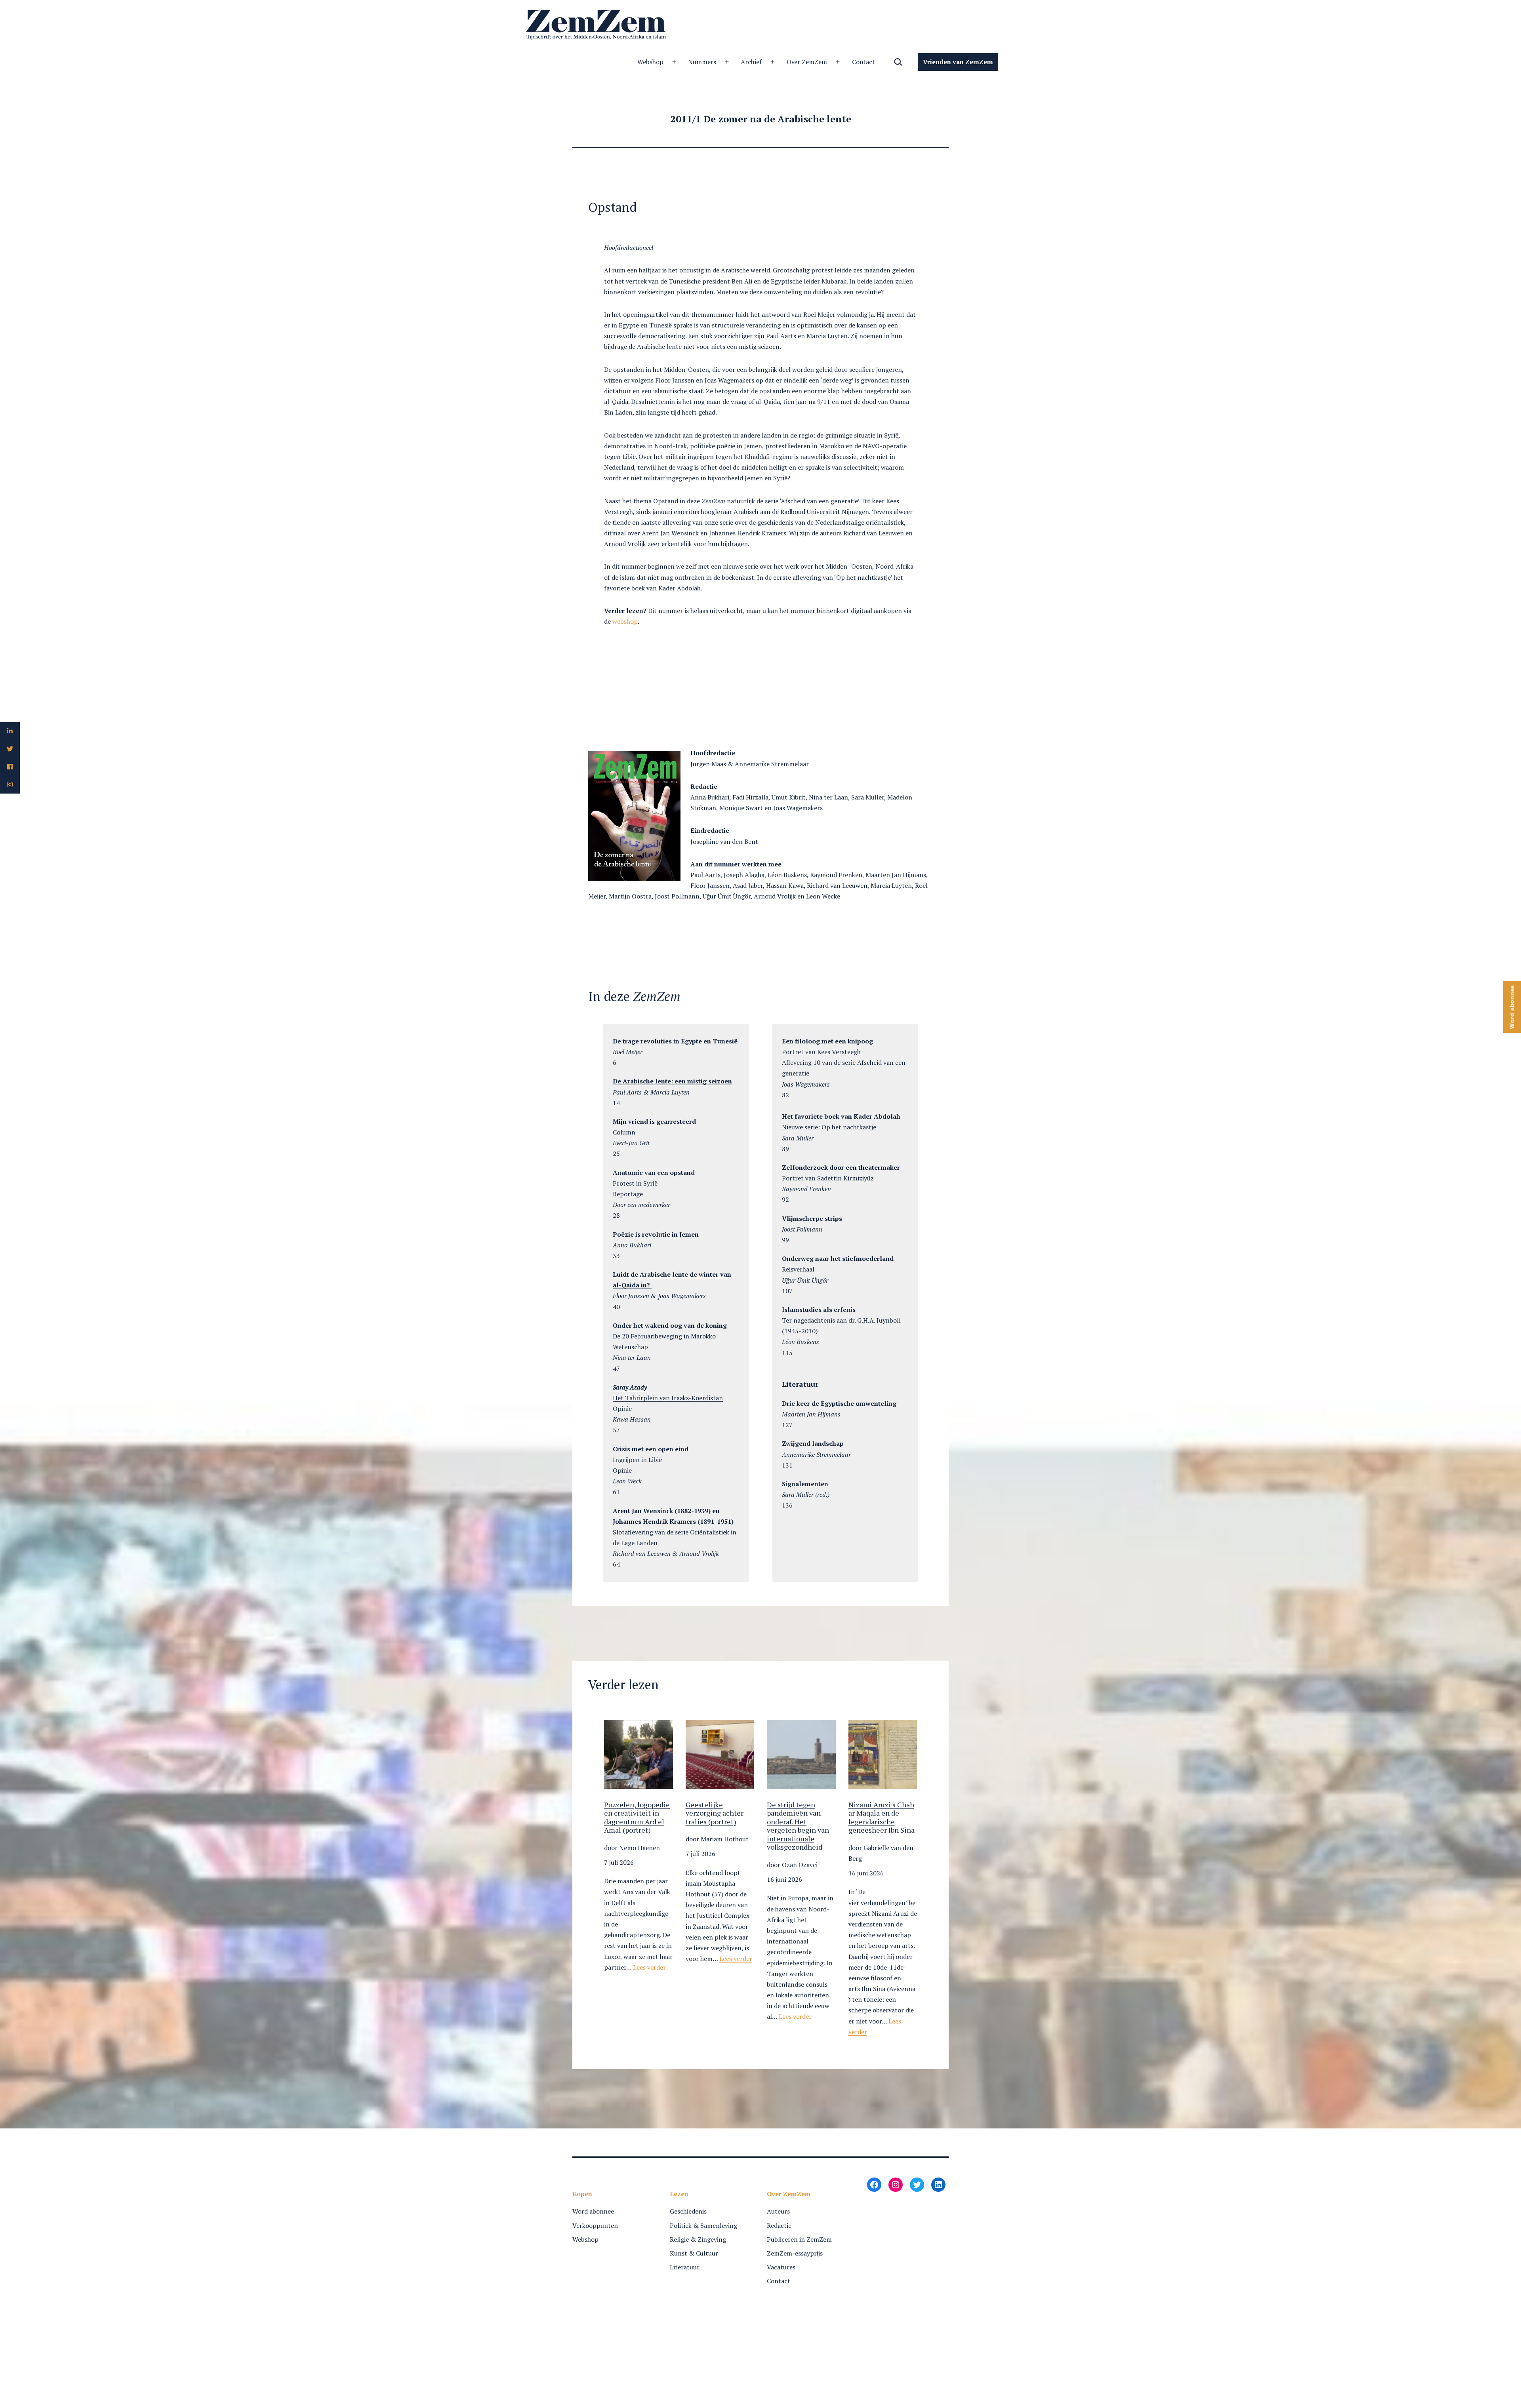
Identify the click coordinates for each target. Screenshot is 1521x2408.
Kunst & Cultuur (694, 2253)
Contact (864, 62)
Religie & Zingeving (698, 2239)
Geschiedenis (688, 2211)
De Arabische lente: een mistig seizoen (672, 1081)
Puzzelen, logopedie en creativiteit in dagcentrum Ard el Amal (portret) (637, 1818)
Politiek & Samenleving (703, 2225)
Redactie (779, 2225)
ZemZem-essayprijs (795, 2253)
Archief (751, 62)
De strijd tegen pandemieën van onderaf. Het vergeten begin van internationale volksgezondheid (798, 1826)
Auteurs (778, 2211)
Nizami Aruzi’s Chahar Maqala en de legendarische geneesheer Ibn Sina (882, 1818)
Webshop (650, 62)
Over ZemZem (807, 62)
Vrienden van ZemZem (958, 62)
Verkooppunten (595, 2225)
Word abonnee (593, 2211)
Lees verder (649, 1967)
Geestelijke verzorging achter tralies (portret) (715, 1813)
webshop (625, 621)
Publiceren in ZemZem (799, 2239)
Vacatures (781, 2267)
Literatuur (685, 2267)
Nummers (702, 62)
